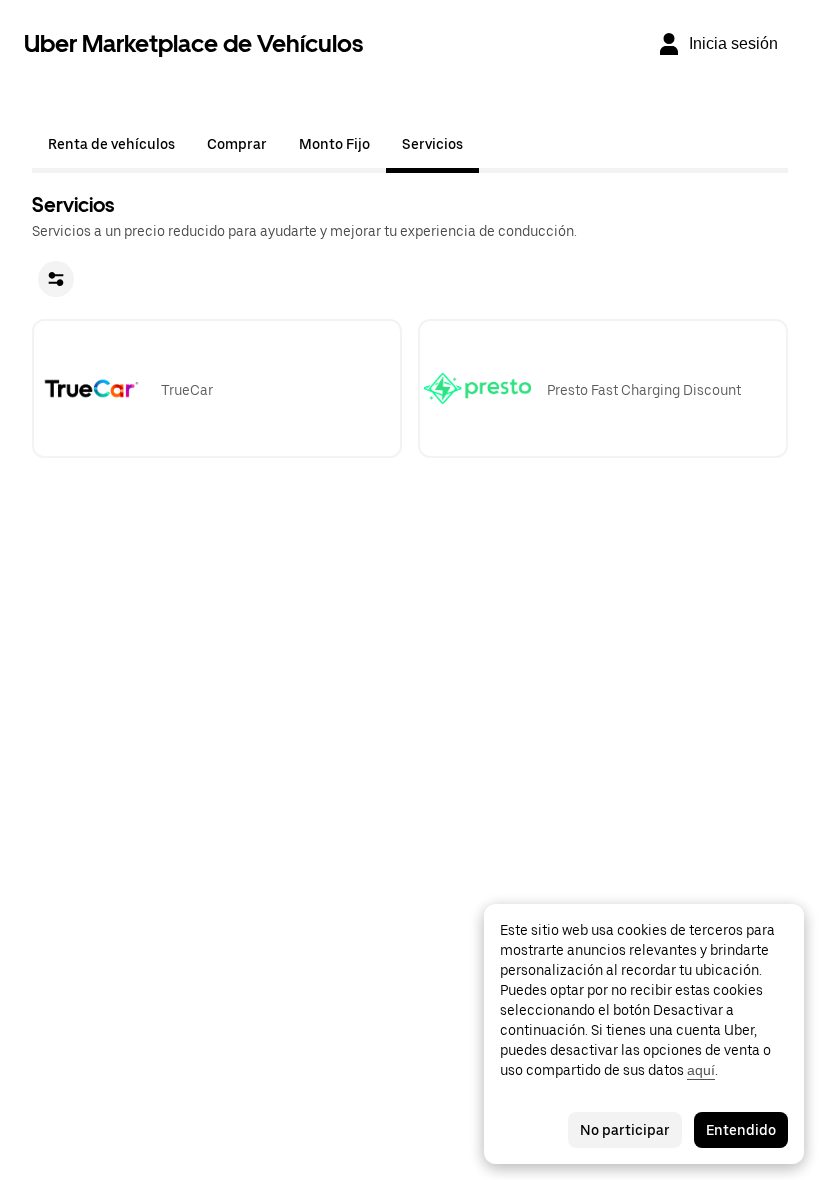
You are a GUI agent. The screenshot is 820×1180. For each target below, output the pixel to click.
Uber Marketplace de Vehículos (193, 43)
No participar (625, 1130)
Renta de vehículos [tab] (111, 144)
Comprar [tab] (237, 144)
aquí (701, 1070)
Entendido (741, 1130)
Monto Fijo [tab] (334, 144)
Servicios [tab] (432, 144)
